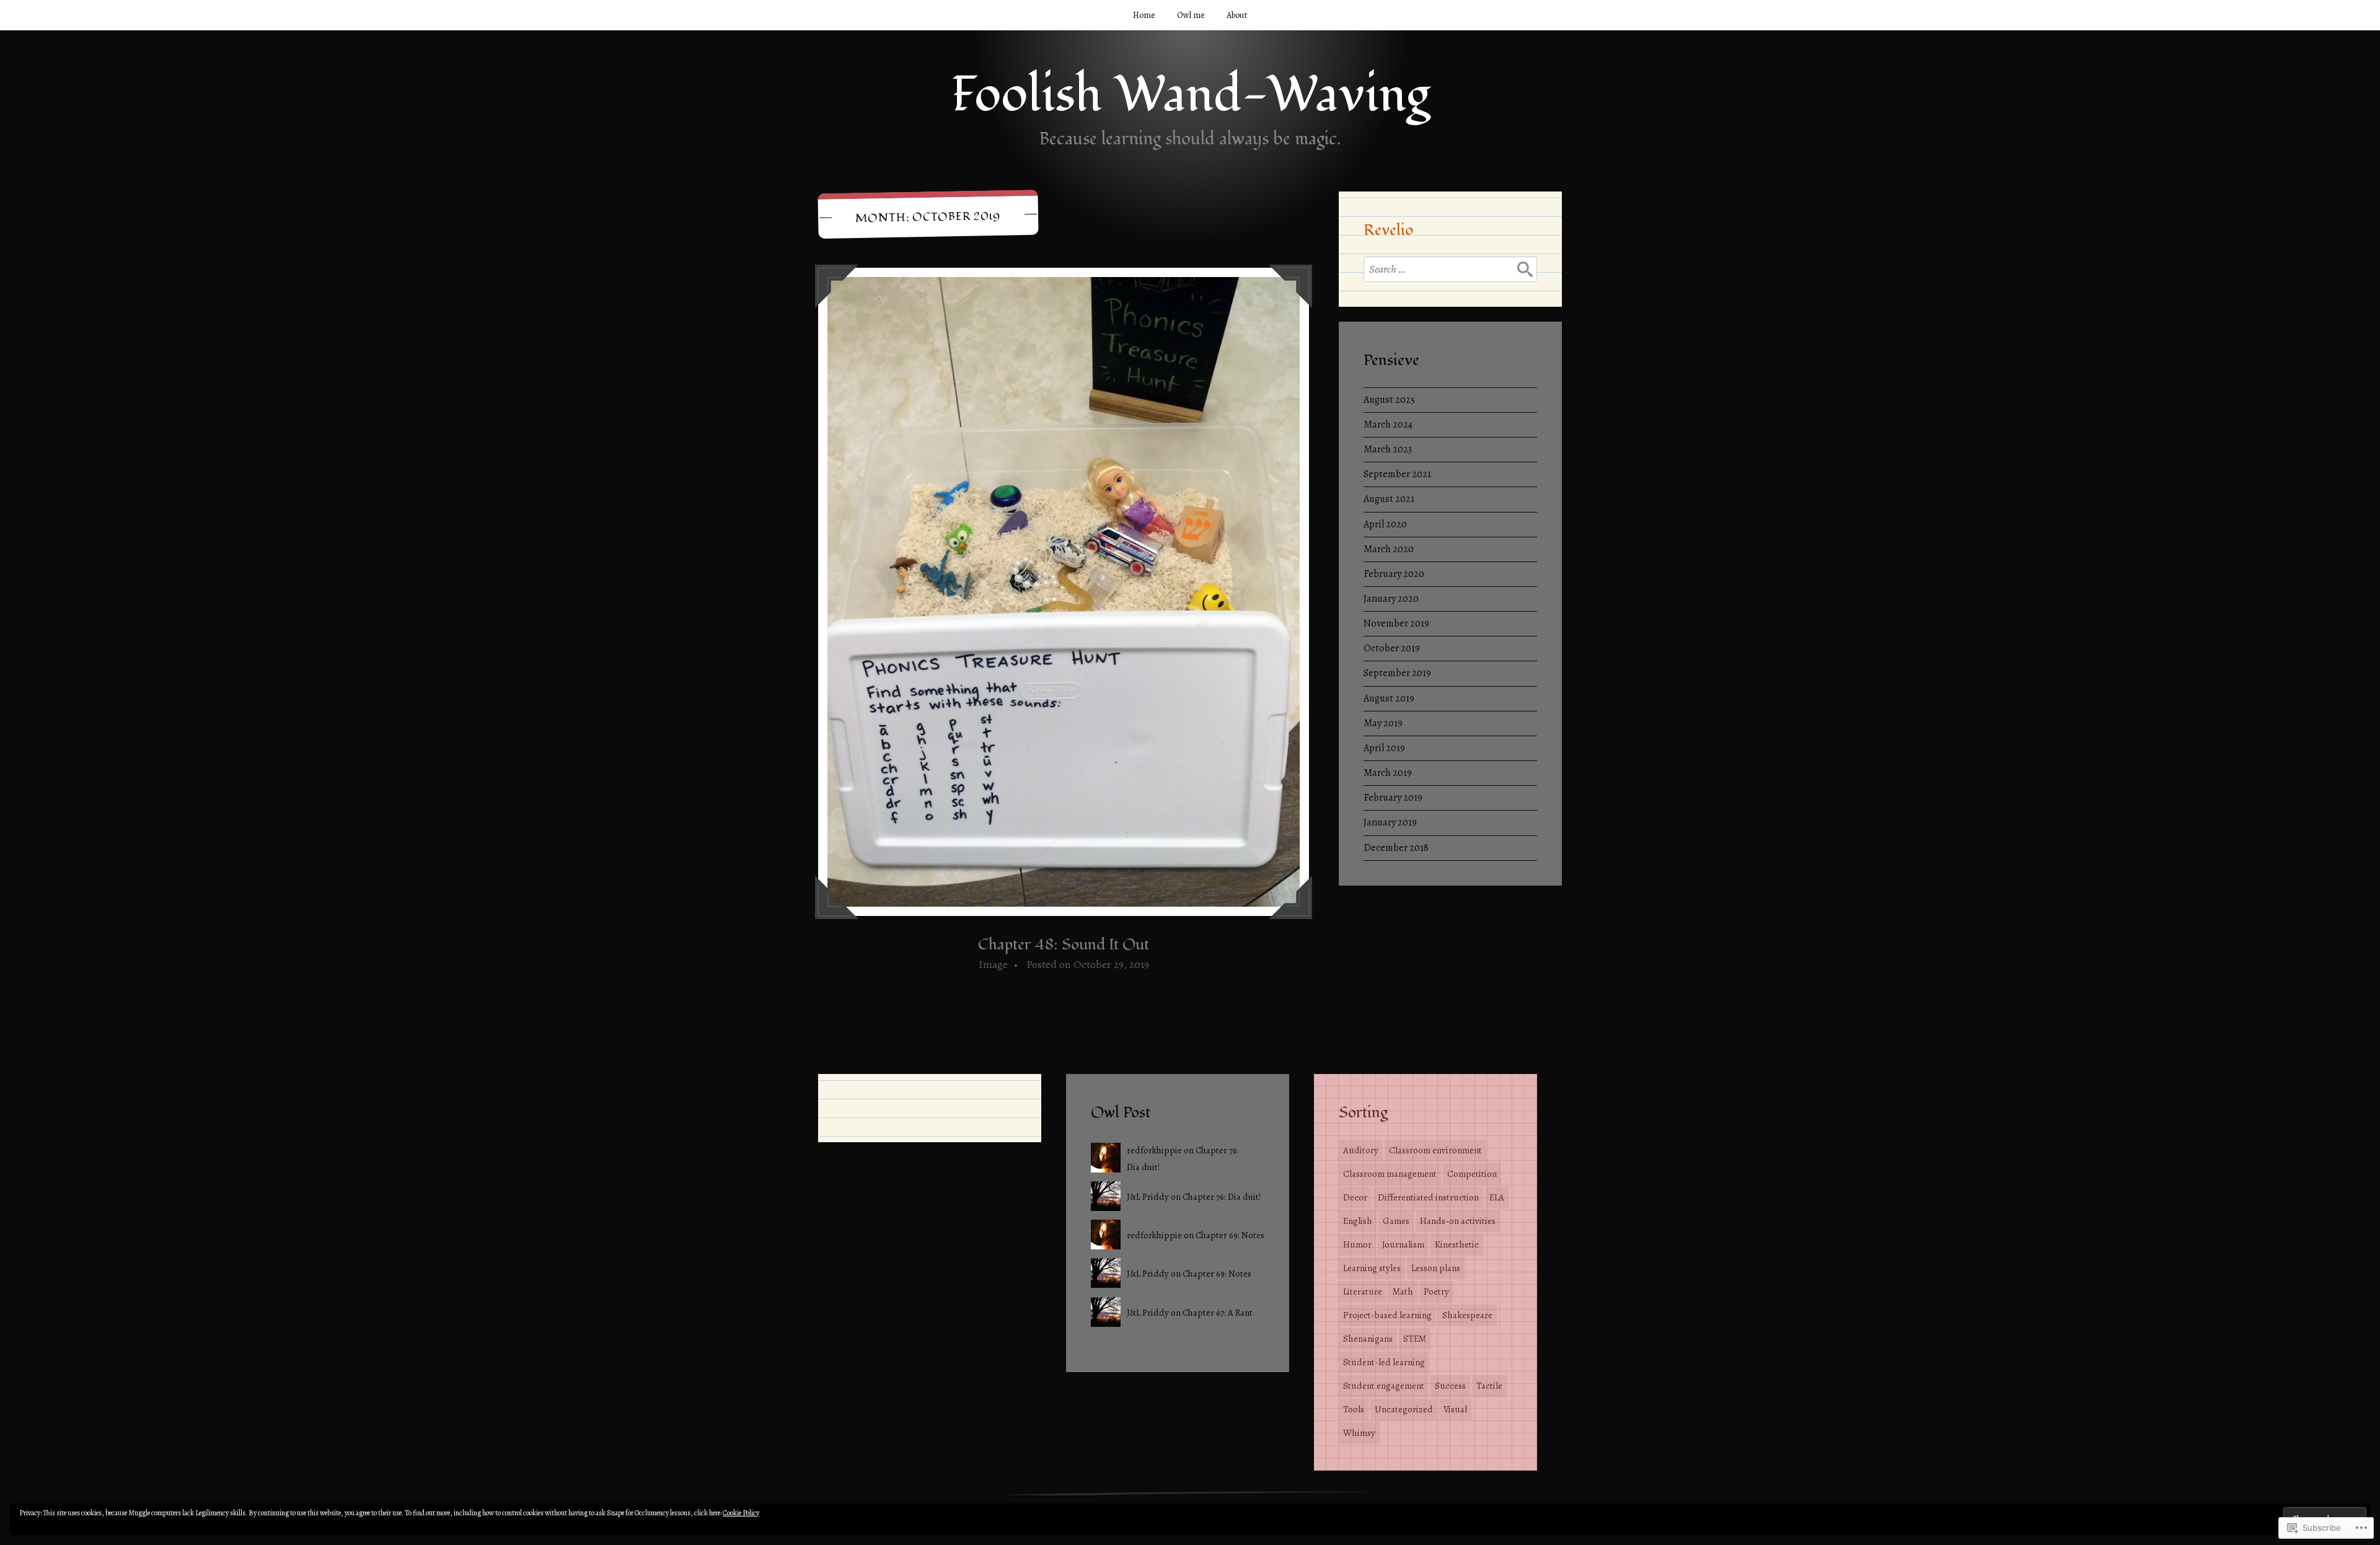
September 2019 (1397, 673)
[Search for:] (1450, 269)
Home (1144, 15)
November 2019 (1396, 623)
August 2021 (1389, 499)
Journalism (1403, 1244)
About (1237, 15)
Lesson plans (1436, 1268)
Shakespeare (1467, 1315)
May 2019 (1383, 723)
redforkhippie (1154, 1150)
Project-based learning (1387, 1315)
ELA (1497, 1197)
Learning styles (1372, 1268)
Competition (1472, 1174)
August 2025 (1389, 400)
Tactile (1489, 1386)
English (1358, 1221)
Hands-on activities (1458, 1221)
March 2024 (1388, 425)
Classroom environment (1435, 1150)
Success (1450, 1386)
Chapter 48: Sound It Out (1064, 944)
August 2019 (1389, 698)
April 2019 (1384, 748)
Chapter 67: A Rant (1218, 1313)
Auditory (1361, 1150)
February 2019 (1393, 798)
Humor (1357, 1244)
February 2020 (1394, 574)
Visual (1455, 1409)
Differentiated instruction (1428, 1197)
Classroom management (1390, 1174)
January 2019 (1390, 822)
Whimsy (1359, 1433)
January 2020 (1391, 599)
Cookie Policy (741, 1513)
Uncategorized (1404, 1409)
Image (993, 964)
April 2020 (1385, 524)
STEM (1415, 1339)
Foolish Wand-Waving (1190, 95)
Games (1396, 1221)
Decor (1355, 1197)
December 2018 (1396, 848)
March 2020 (1389, 549)
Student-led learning (1384, 1362)
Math (1403, 1292)
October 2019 (1392, 648)
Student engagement (1384, 1386)
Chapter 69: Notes (1230, 1235)
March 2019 (1388, 773)
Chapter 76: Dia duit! (1222, 1197)
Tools (1354, 1409)
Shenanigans (1368, 1339)
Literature (1363, 1292)
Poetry (1436, 1292)
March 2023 (1388, 449)
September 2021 (1397, 474)
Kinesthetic (1457, 1244)
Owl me (1191, 15)
